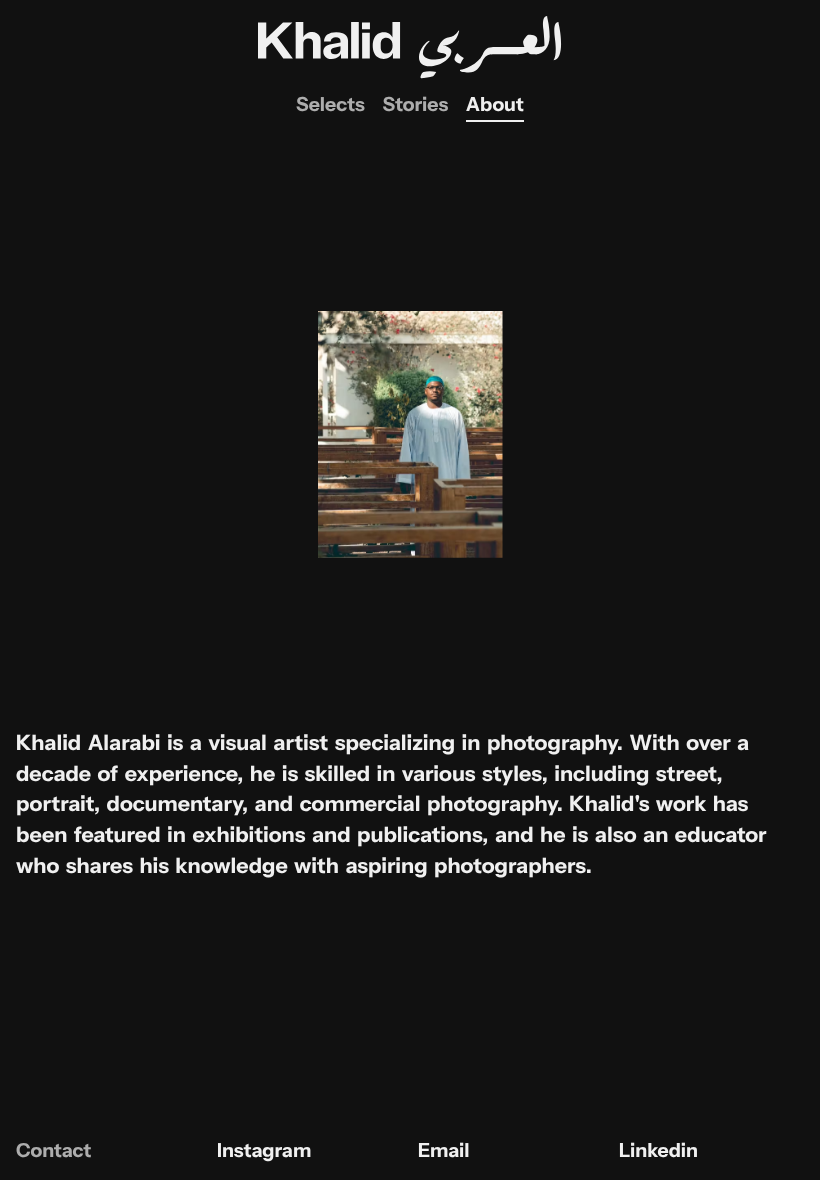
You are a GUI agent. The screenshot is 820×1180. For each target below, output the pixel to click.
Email (443, 1150)
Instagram (264, 1150)
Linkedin (658, 1150)
